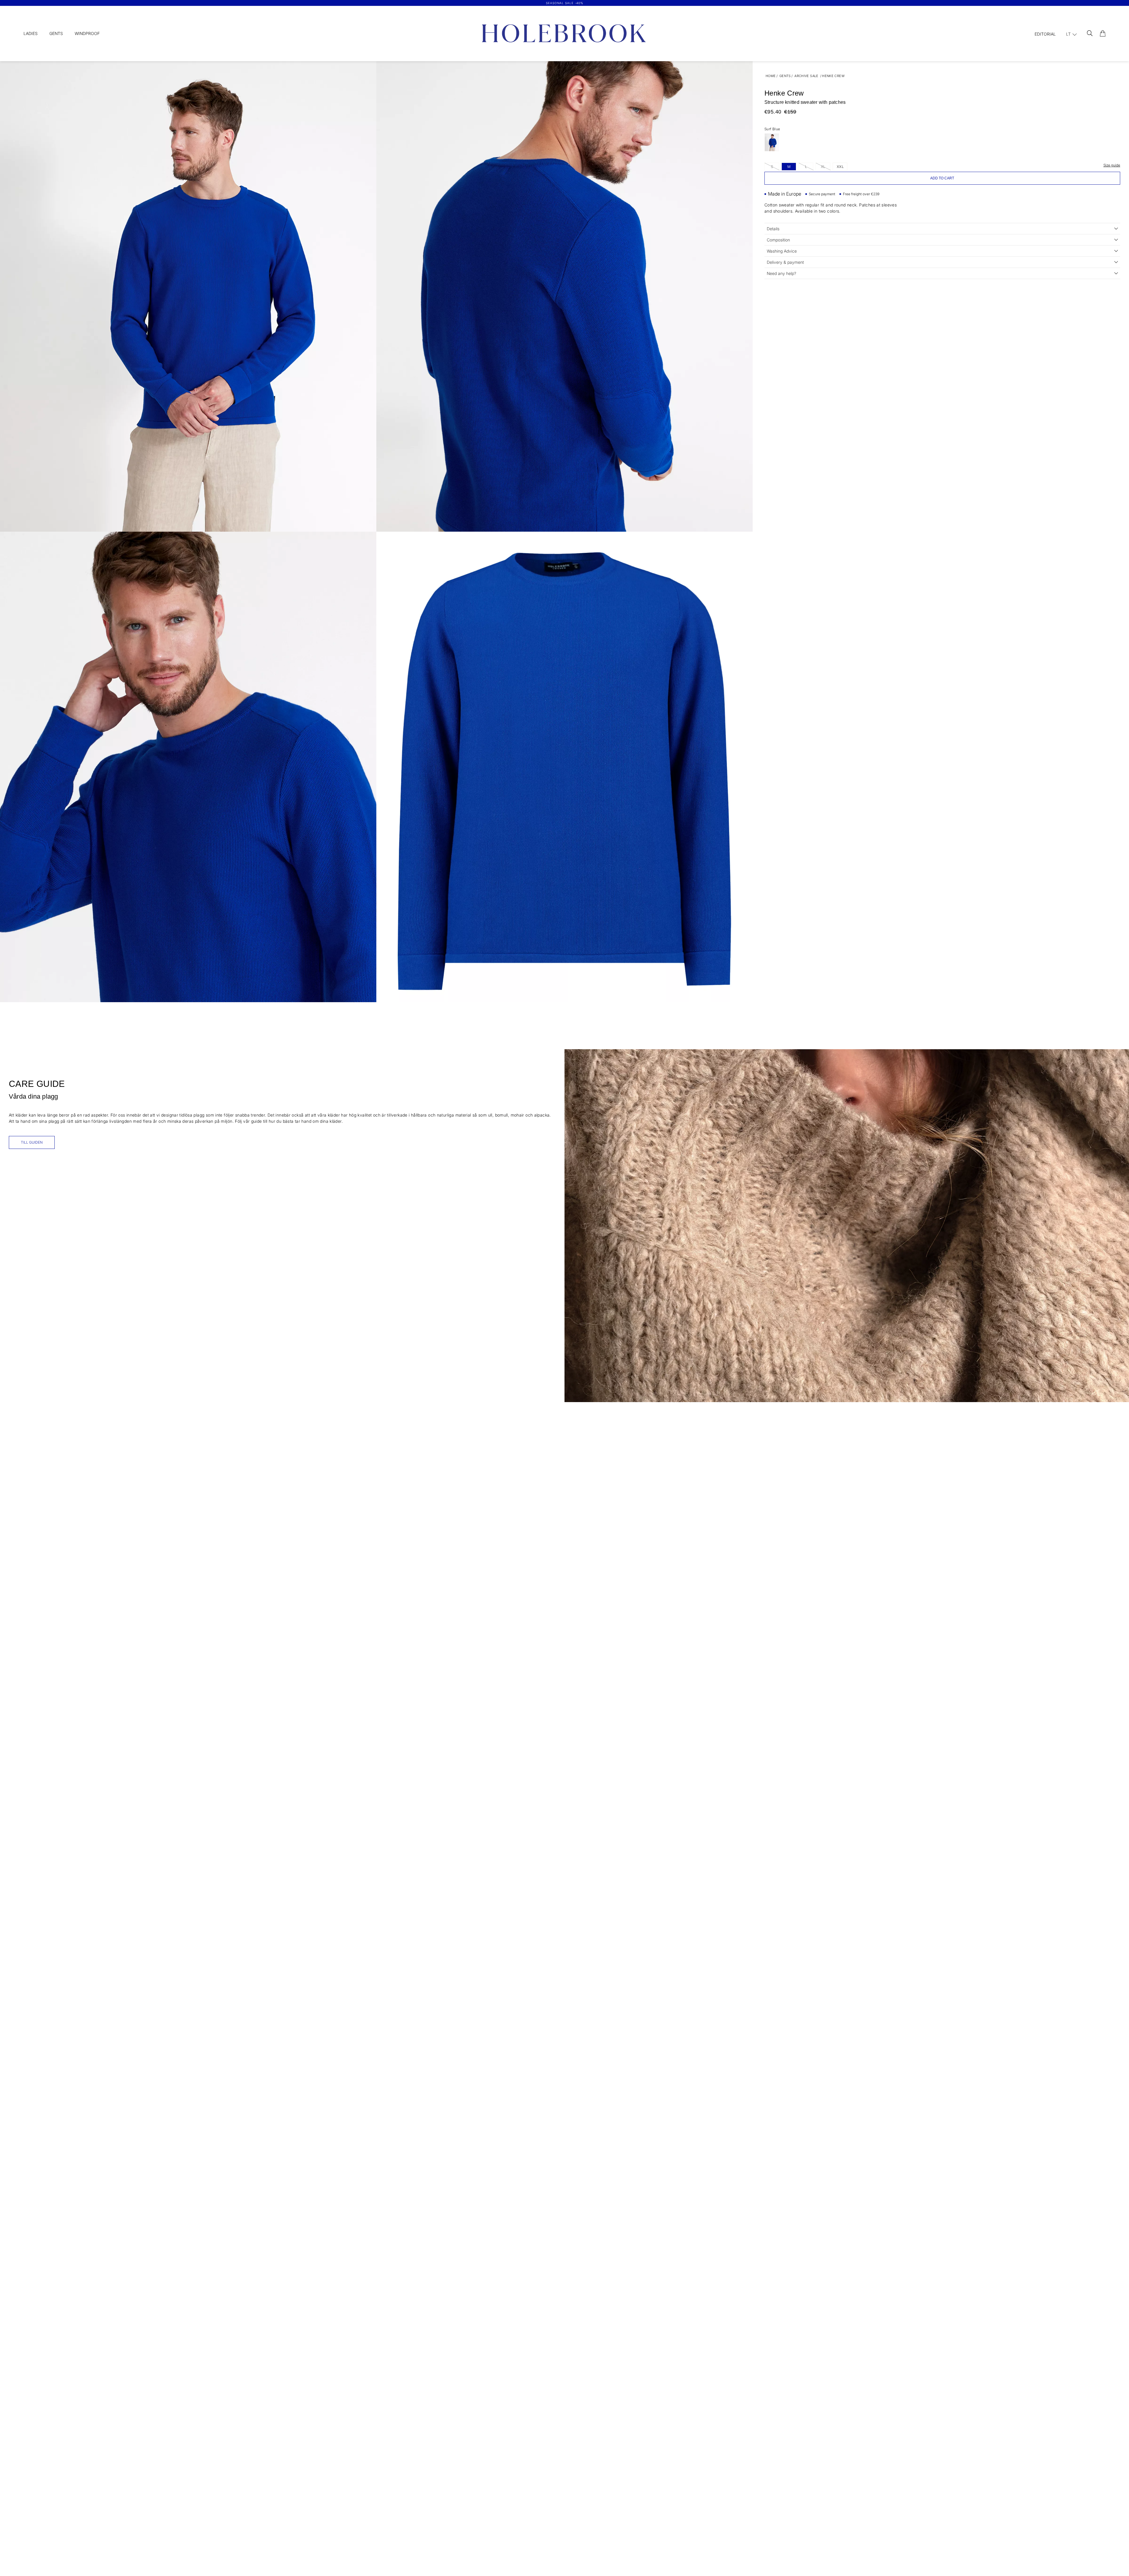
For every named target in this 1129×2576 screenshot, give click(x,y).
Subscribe (622, 1342)
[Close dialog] (674, 1207)
